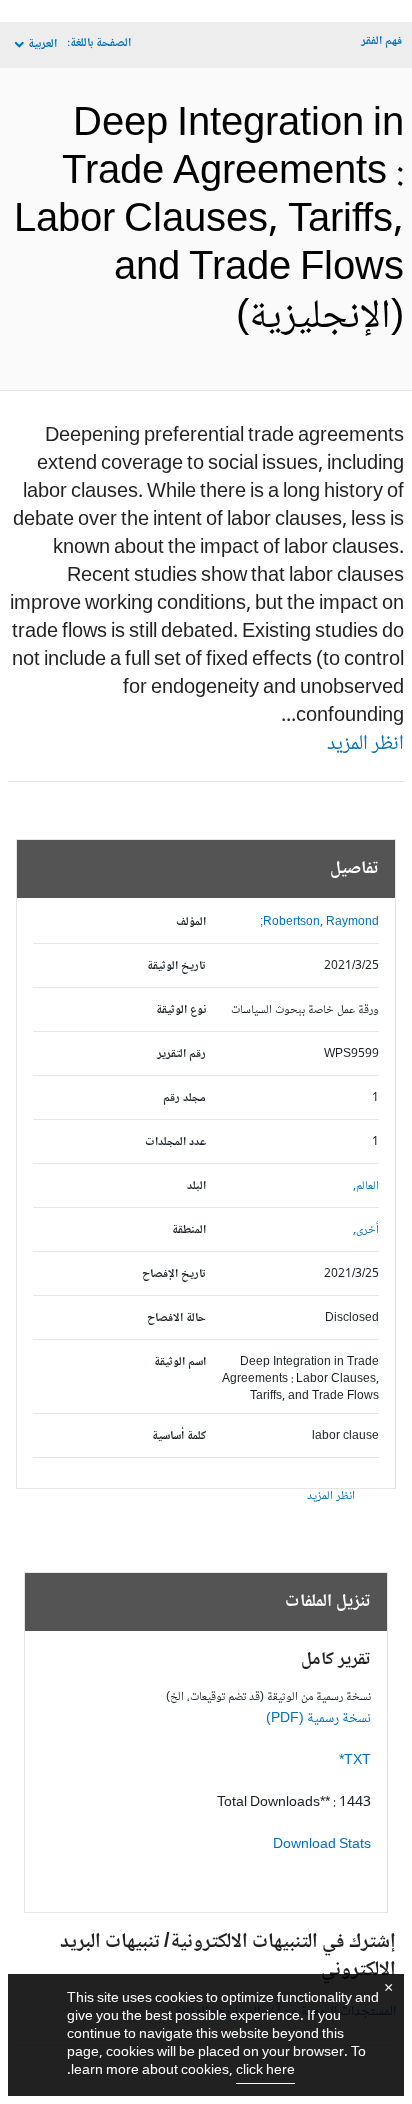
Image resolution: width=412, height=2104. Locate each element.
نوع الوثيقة (181, 1010)
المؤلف (191, 922)
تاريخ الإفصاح (174, 1274)
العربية (42, 44)
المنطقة (189, 1230)
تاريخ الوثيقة (176, 966)
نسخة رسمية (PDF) (318, 1719)
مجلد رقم (184, 1098)
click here (265, 2071)
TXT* (355, 1761)
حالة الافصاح (176, 1318)
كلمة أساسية (179, 1436)
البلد (196, 1186)
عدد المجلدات (175, 1142)
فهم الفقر (381, 41)
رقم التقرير (181, 1054)
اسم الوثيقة (180, 1362)
